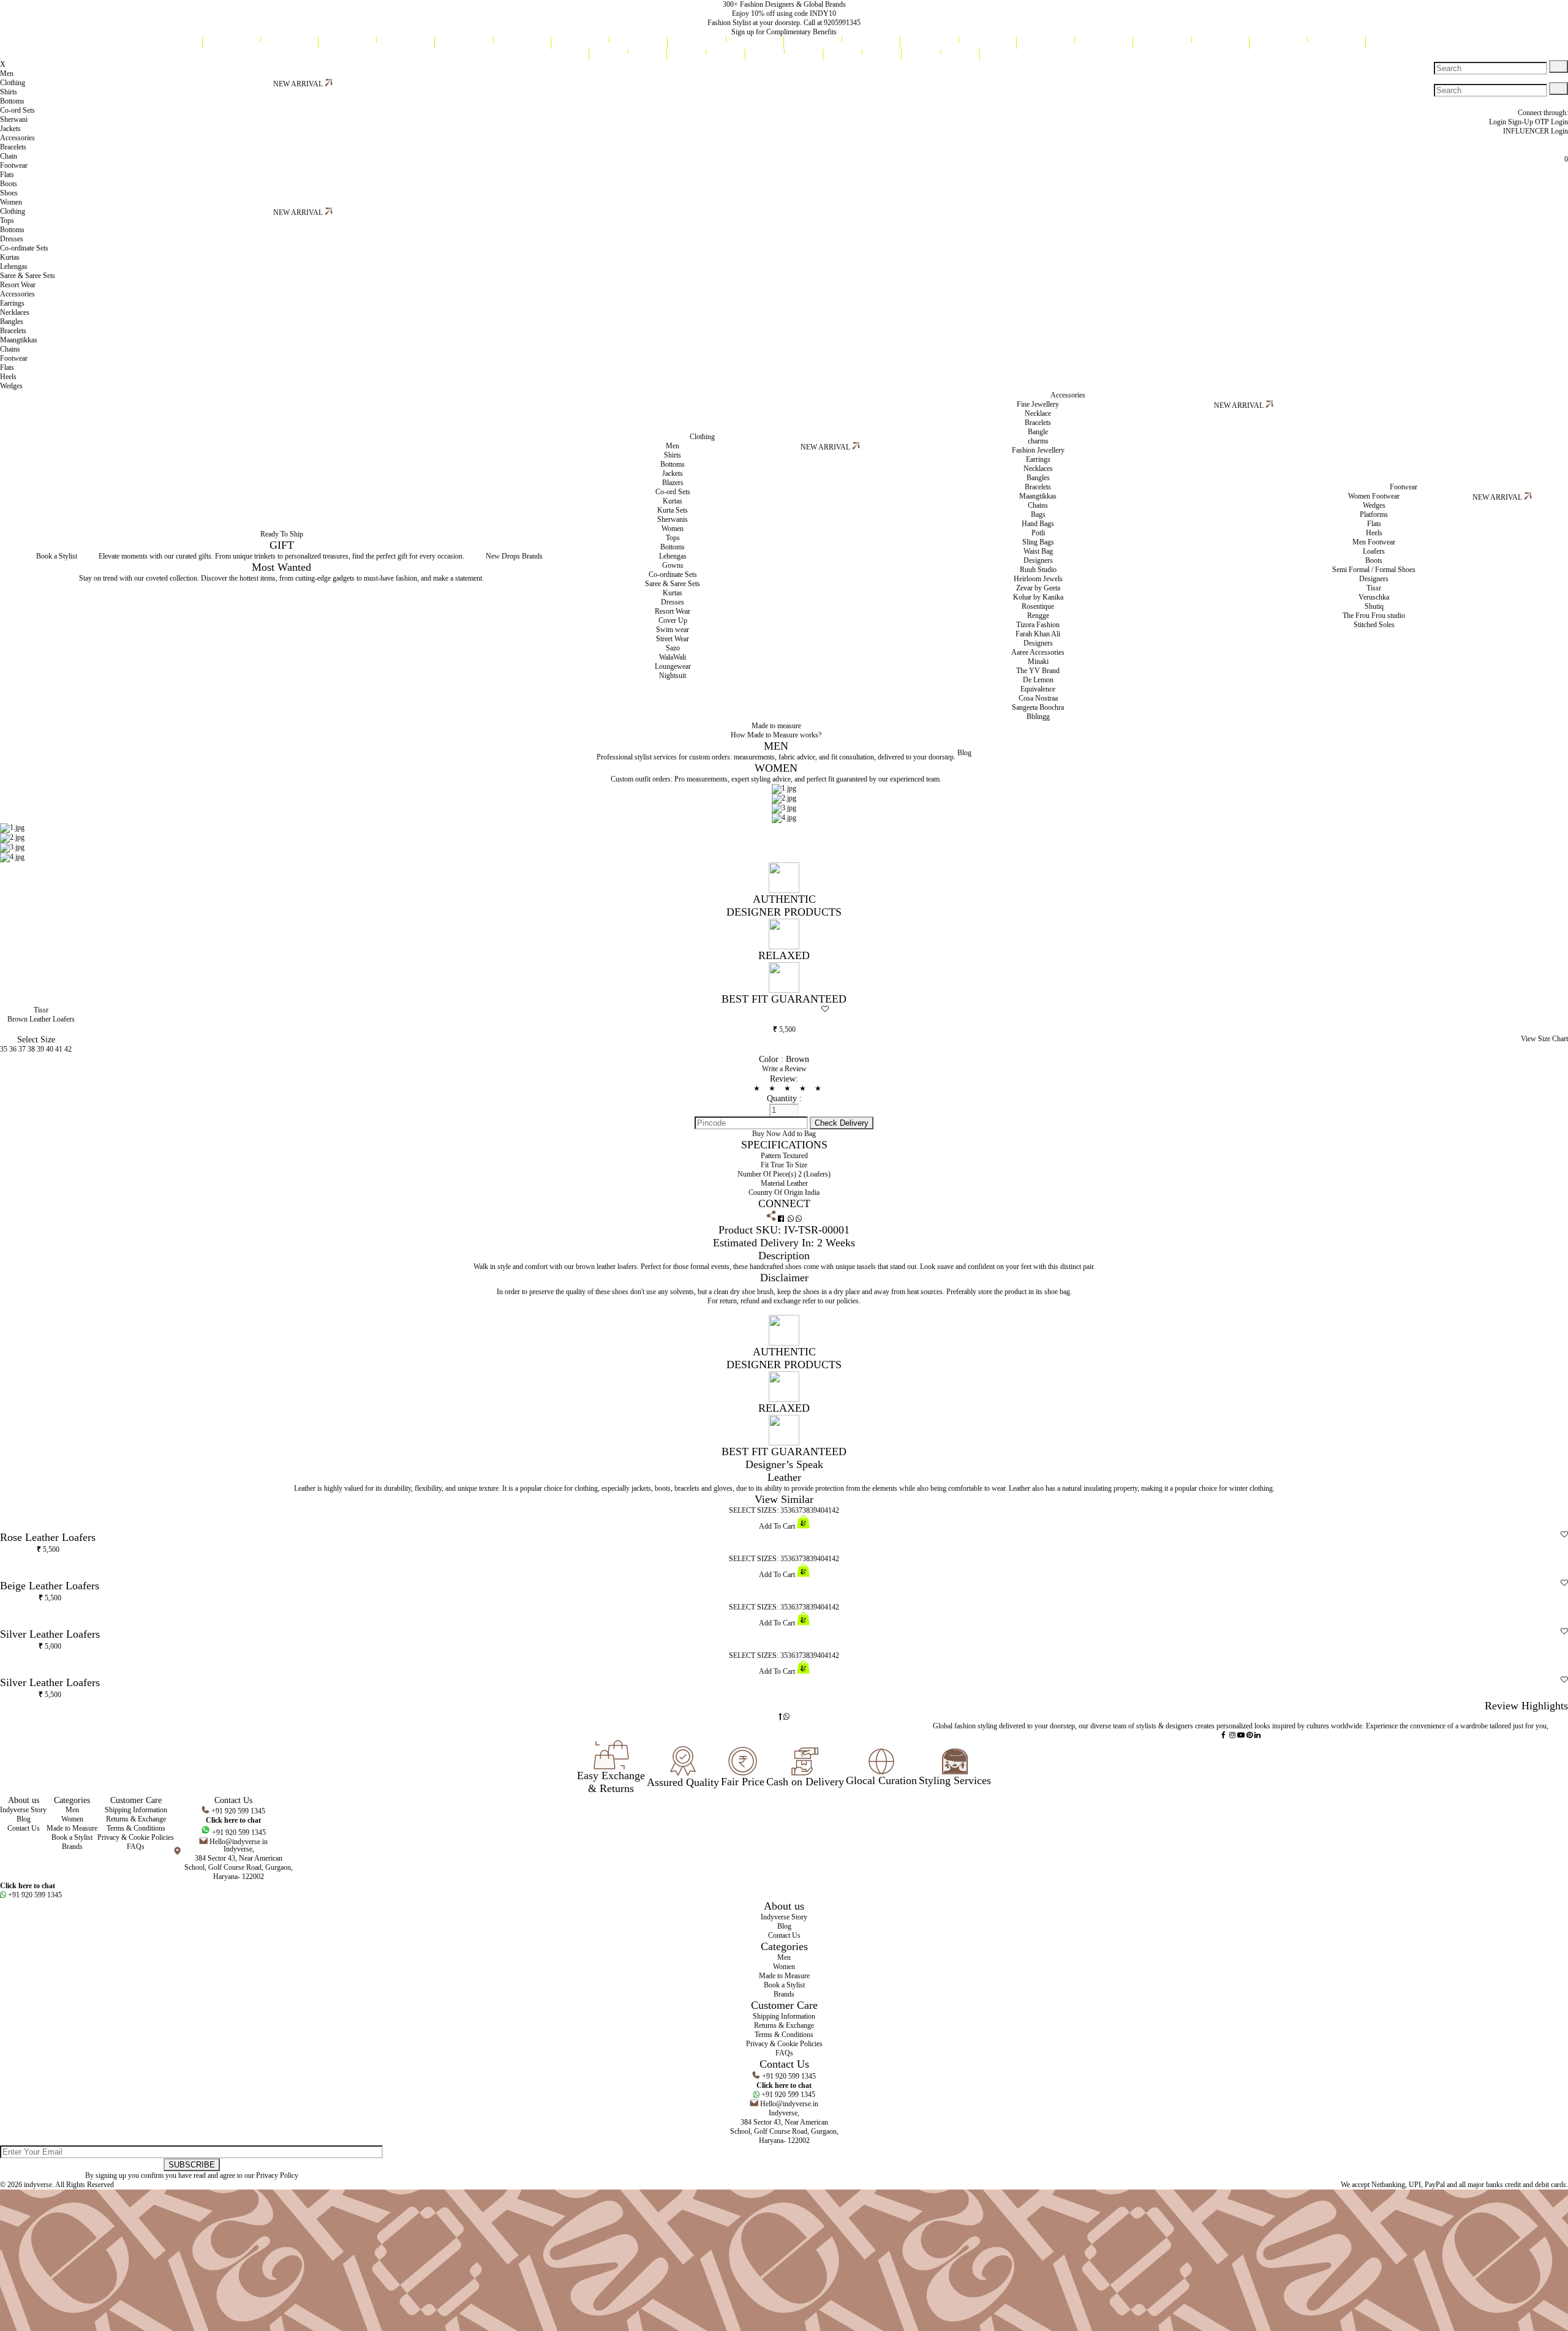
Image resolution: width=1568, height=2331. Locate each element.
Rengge (1038, 616)
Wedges (11, 386)
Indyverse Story (23, 1810)
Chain (9, 156)
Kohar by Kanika (1038, 597)
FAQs (136, 1847)
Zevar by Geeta (1038, 588)
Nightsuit (673, 676)
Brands (532, 556)
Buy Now (767, 1134)
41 (59, 1049)
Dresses (12, 239)
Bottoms (12, 101)
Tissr (1374, 588)
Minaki (1038, 661)
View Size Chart (1544, 1039)
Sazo (673, 648)
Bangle (1038, 432)
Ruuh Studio (1038, 570)
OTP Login (1551, 122)
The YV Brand (1038, 671)
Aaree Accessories (1038, 652)
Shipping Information (136, 1810)
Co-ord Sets (17, 110)
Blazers (673, 483)
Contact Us (24, 1828)
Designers (1038, 560)
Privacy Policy (277, 2175)
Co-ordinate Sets (24, 248)
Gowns (673, 565)
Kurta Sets (673, 510)
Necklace (1038, 413)
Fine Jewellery (1038, 404)
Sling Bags (1038, 542)
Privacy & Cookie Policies (136, 1837)
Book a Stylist (57, 556)
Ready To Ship (282, 534)
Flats (7, 175)
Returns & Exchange (136, 1819)
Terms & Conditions (136, 1828)
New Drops (503, 556)
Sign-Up (1521, 122)
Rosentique (1038, 606)
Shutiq (1374, 606)
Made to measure (776, 726)
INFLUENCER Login (1536, 131)
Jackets (10, 129)
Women (11, 202)
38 (31, 1049)
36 (13, 1049)
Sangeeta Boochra (1038, 707)
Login (1498, 122)
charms (1038, 441)
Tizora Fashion (1038, 625)
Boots (9, 184)
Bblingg (1038, 717)
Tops (7, 220)
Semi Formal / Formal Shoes (1374, 570)
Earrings (12, 303)
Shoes (9, 193)
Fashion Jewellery (1038, 450)
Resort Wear (18, 285)
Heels (8, 377)
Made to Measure (72, 1828)
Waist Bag (1038, 551)
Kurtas (10, 257)
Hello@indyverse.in (239, 1842)
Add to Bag (799, 1134)
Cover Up (673, 620)
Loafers (1374, 551)
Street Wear (673, 639)
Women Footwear (1374, 496)
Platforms (1374, 514)
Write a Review (784, 1069)
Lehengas (14, 266)
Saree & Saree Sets (28, 276)
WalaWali (673, 657)
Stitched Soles (1374, 625)
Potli (1038, 533)
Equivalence (1038, 689)
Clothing (13, 83)
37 (22, 1049)
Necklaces (15, 312)
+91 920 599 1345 (238, 1811)
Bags (1038, 514)
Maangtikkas (19, 340)
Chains (10, 349)
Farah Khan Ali (1038, 634)
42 (68, 1049)
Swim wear (673, 630)
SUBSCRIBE (192, 2165)
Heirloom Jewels (1038, 579)
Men (7, 73)
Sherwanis (673, 519)
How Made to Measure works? (776, 735)
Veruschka (1374, 597)
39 (40, 1049)
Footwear (14, 165)
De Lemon (1038, 680)
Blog (964, 753)
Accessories (17, 138)
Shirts (9, 92)
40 (50, 1049)
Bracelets (13, 147)
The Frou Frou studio (1374, 616)
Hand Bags (1038, 524)
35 (4, 1049)
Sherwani (14, 119)
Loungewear (673, 666)
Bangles (12, 322)
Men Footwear (1374, 542)
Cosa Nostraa (1038, 698)
